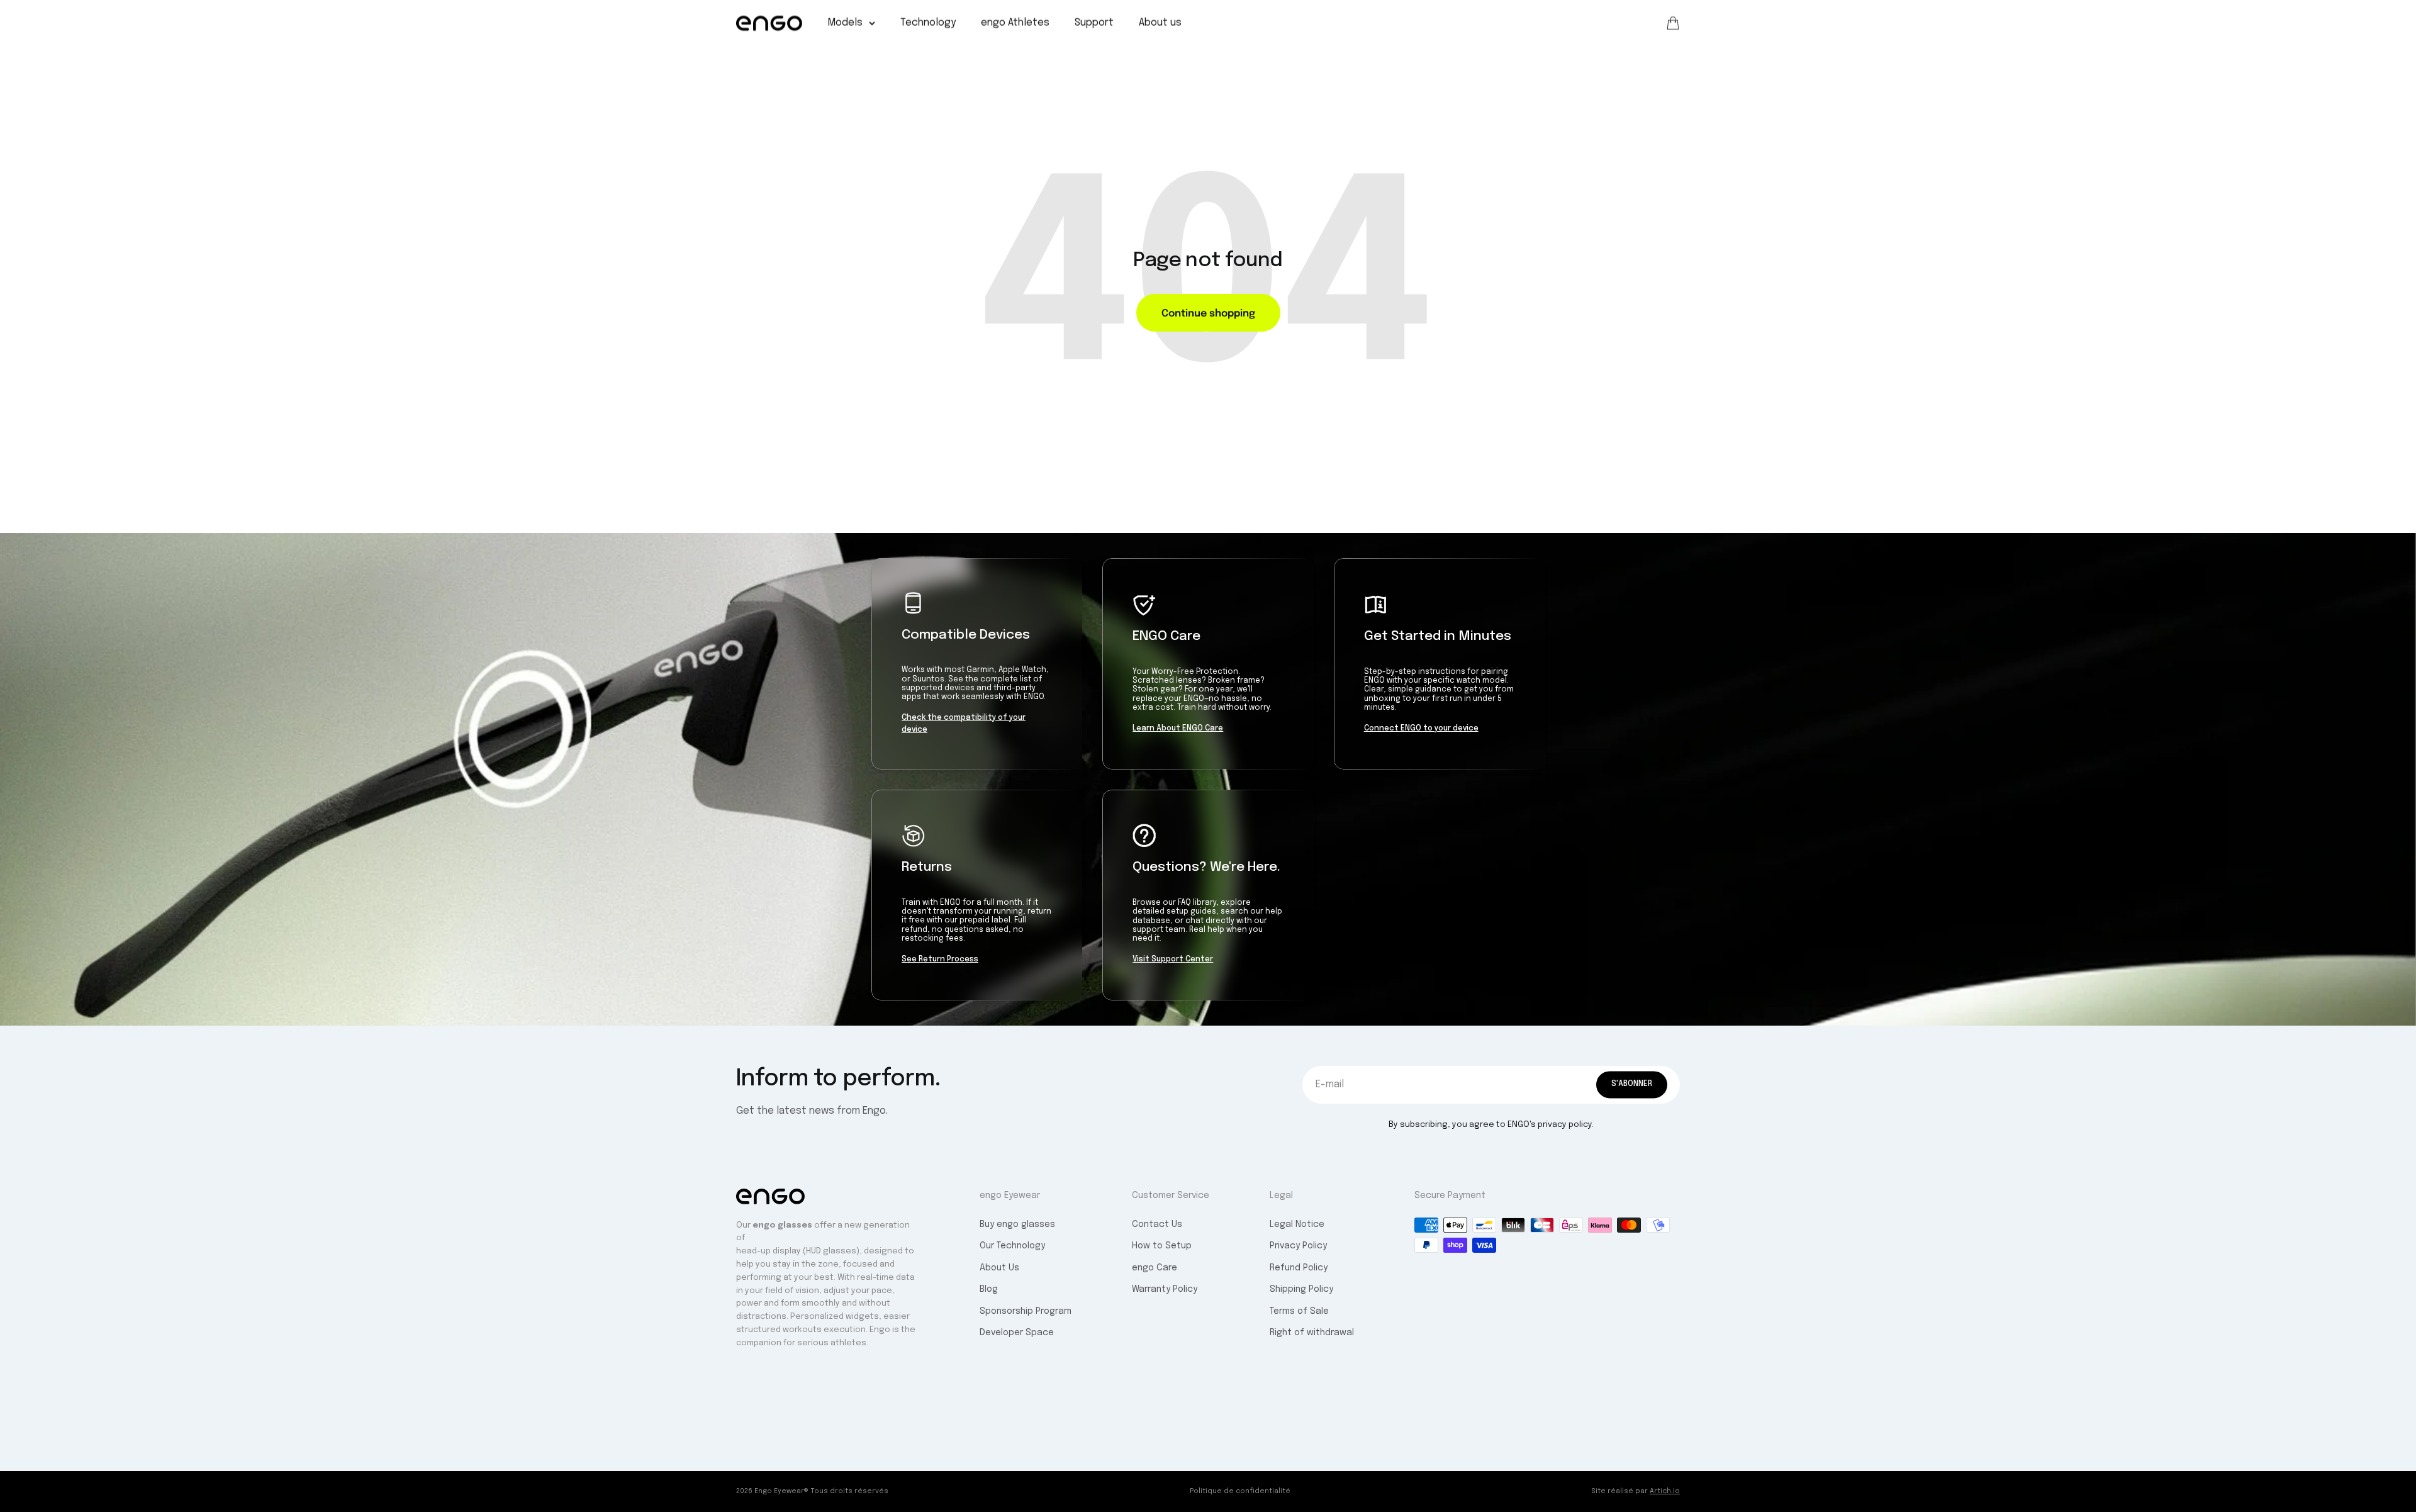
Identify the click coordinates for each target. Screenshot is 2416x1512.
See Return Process (940, 960)
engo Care (1155, 1268)
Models (845, 23)
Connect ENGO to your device (1421, 729)
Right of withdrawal (1312, 1333)
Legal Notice (1297, 1224)
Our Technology (1012, 1246)
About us (1160, 23)
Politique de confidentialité (1240, 1491)
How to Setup (1162, 1246)
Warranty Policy (1165, 1289)
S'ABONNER (1632, 1084)
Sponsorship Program (1026, 1311)
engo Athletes (1015, 23)
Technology (928, 23)
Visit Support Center (1173, 960)
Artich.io (1665, 1491)
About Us (999, 1268)
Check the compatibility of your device (964, 724)
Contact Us (1157, 1224)
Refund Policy (1299, 1268)
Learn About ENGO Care (1178, 729)
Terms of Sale (1299, 1311)
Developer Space (1017, 1333)
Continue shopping (1208, 312)
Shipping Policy (1301, 1289)
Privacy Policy (1298, 1246)
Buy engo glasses (1017, 1224)
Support (1094, 23)
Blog (989, 1289)
